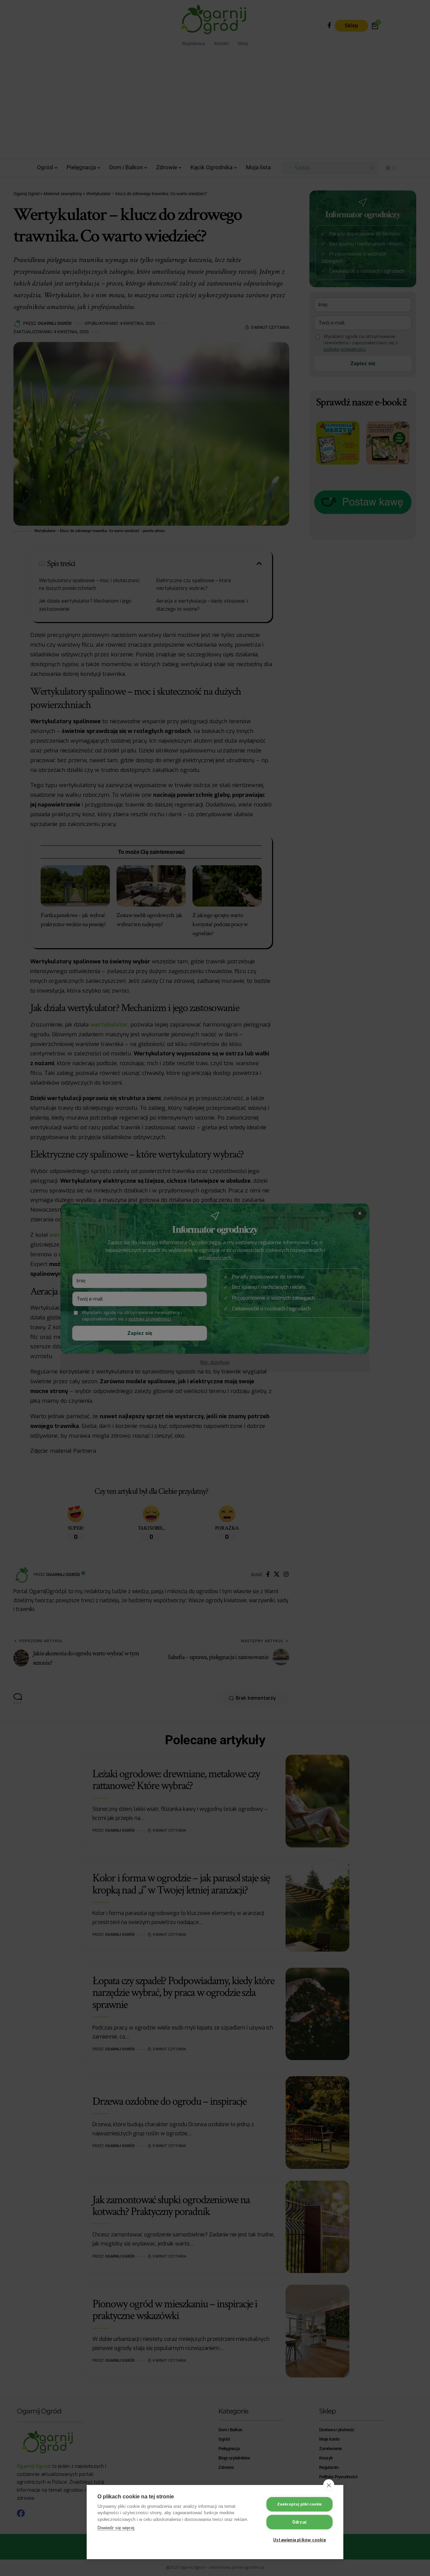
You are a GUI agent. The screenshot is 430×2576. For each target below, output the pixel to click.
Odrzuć (299, 2522)
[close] (329, 2485)
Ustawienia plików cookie (299, 2540)
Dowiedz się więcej (116, 2528)
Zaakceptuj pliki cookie (300, 2504)
